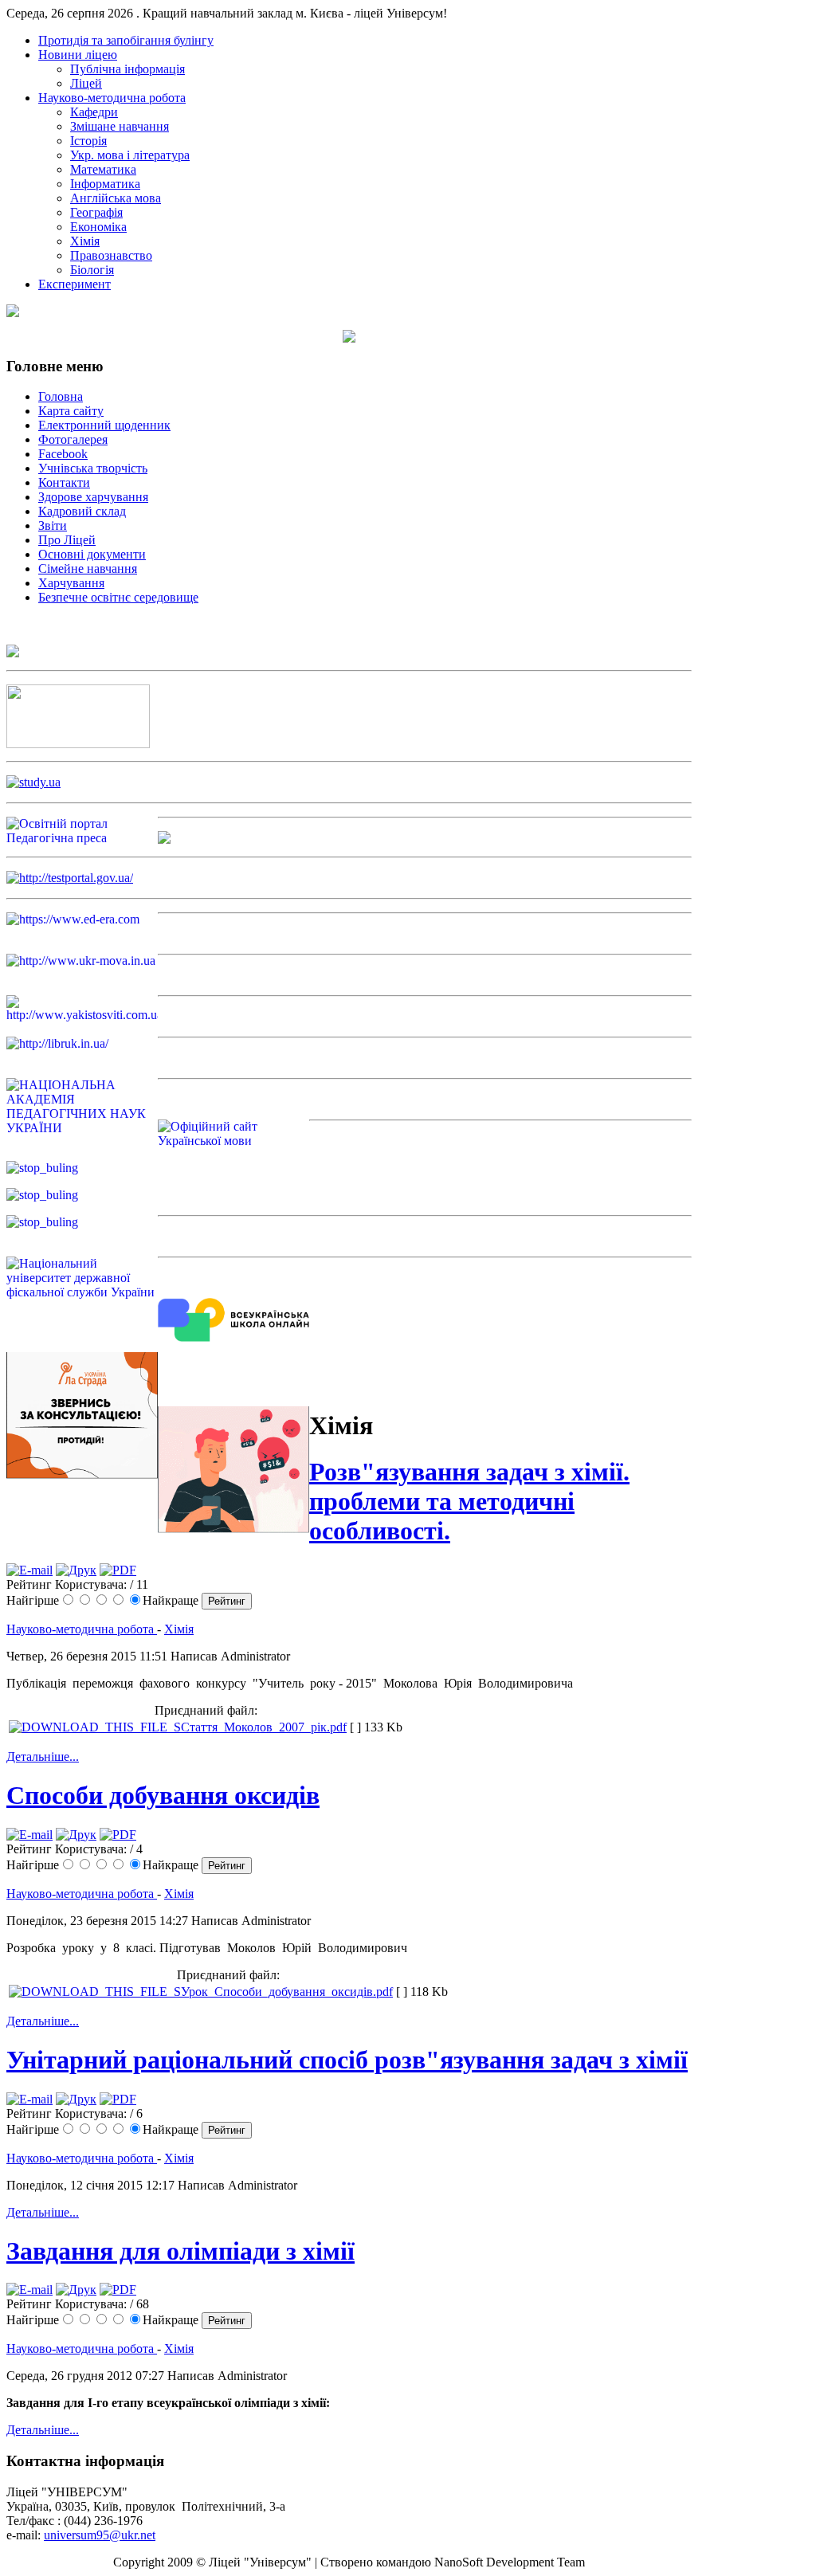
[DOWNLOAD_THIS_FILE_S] (95, 1727)
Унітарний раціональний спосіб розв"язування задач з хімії (347, 2060)
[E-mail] (29, 1570)
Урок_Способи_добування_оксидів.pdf (287, 1992)
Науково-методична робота (82, 1629)
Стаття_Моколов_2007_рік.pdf (264, 1727)
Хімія (179, 1629)
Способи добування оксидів (163, 1795)
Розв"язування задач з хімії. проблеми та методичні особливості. (469, 1501)
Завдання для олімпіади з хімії (180, 2251)
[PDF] (118, 1570)
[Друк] (76, 1570)
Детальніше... (43, 1757)
